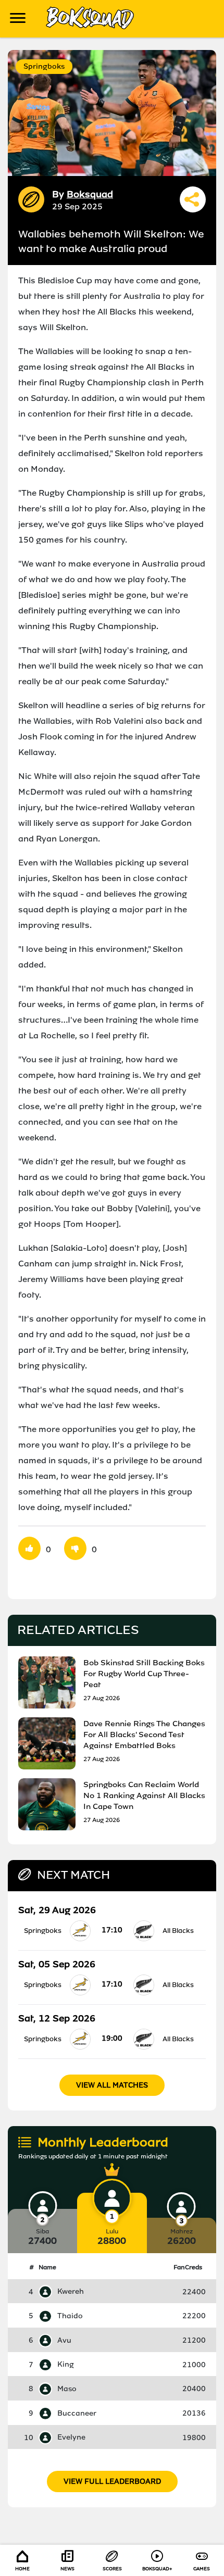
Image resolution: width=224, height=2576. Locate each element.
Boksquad (90, 194)
